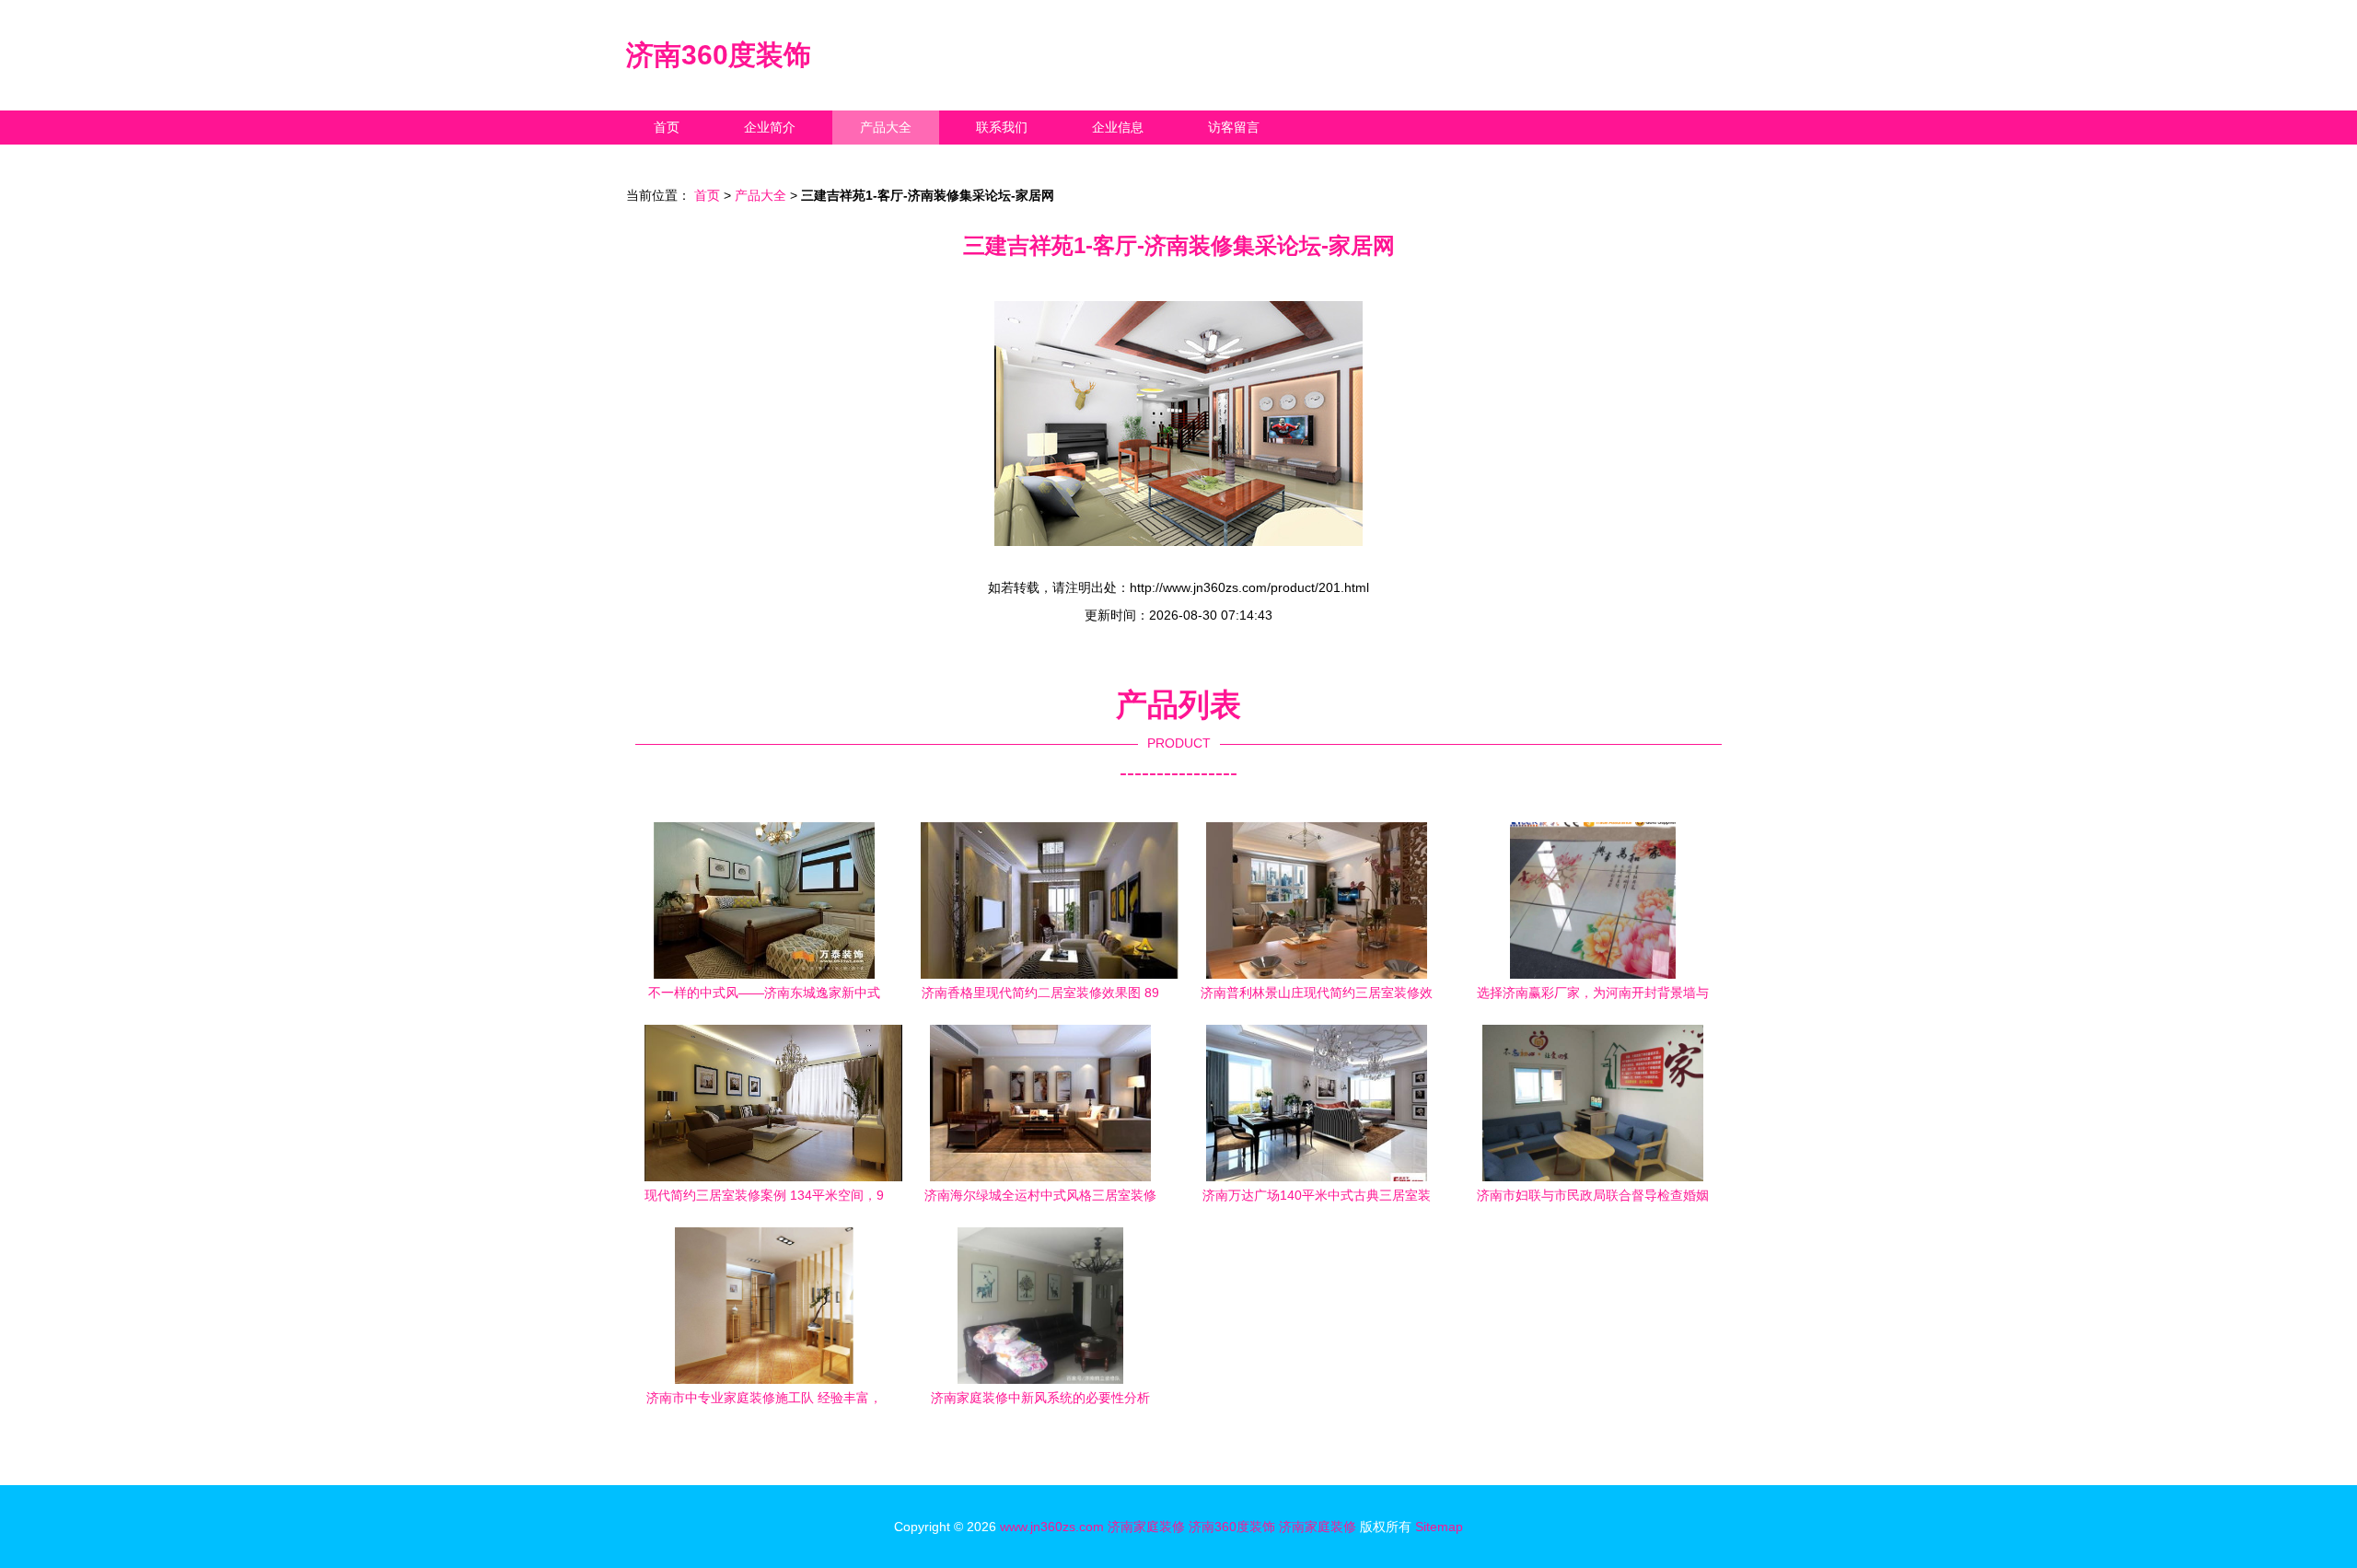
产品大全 (886, 127)
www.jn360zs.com (1052, 1527)
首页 (667, 127)
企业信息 (1118, 127)
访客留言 (1234, 127)
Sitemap (1439, 1527)
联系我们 (1002, 127)
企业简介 (770, 127)
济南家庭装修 (1146, 1527)
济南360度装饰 (719, 55)
